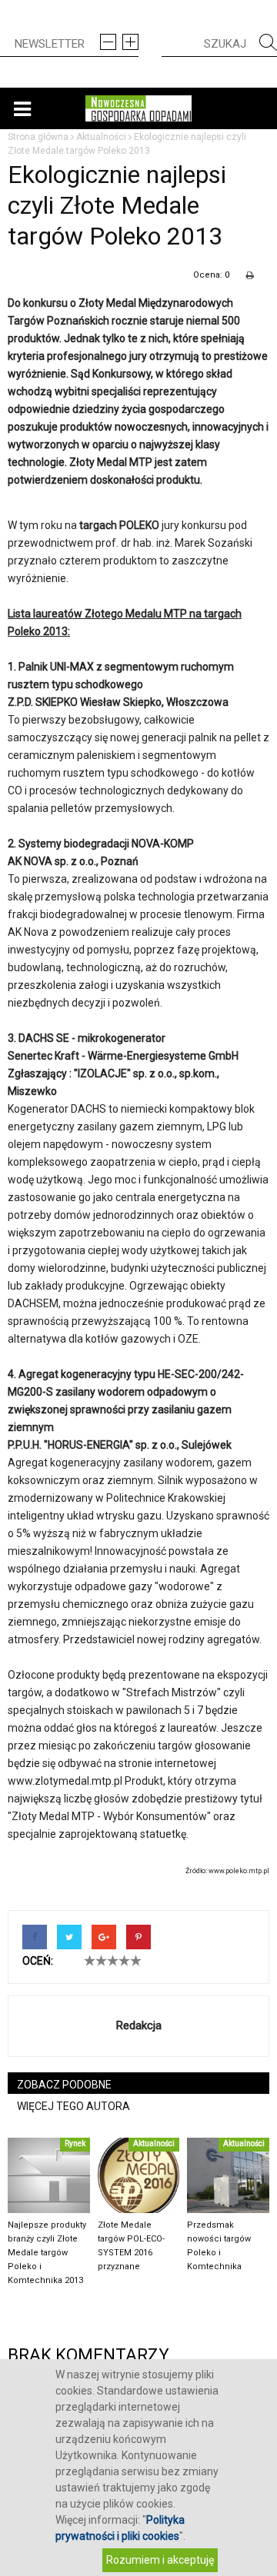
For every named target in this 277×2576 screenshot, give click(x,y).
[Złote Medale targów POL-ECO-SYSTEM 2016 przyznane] (139, 2175)
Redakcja (139, 2025)
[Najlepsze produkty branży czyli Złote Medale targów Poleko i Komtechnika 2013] (49, 2175)
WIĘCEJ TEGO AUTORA (73, 2106)
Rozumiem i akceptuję (160, 2560)
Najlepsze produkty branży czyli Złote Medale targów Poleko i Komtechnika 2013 (47, 2253)
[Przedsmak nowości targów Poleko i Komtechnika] (228, 2175)
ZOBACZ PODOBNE (64, 2085)
